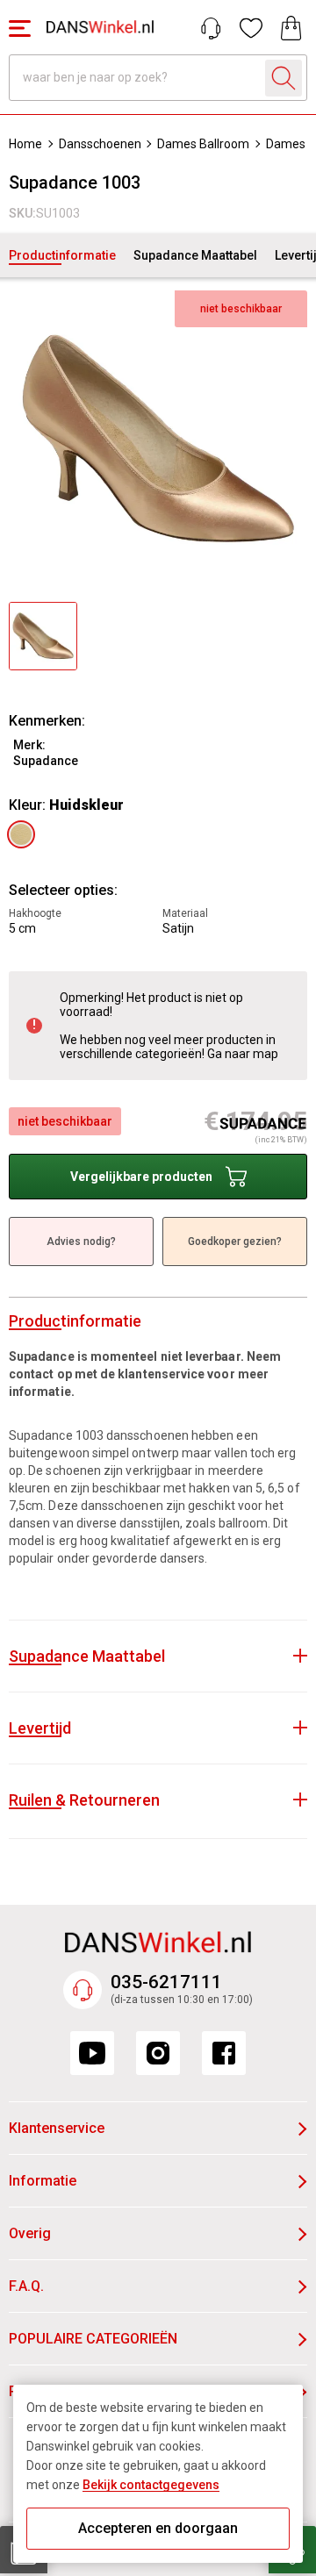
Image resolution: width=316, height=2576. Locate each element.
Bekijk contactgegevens (151, 2485)
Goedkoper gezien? (235, 1241)
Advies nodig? (81, 1241)
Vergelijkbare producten (141, 1177)
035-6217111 (166, 1982)
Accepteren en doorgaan (158, 2528)
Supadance (46, 761)
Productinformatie (62, 255)
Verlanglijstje (251, 28)
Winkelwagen (291, 28)
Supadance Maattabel (195, 255)
